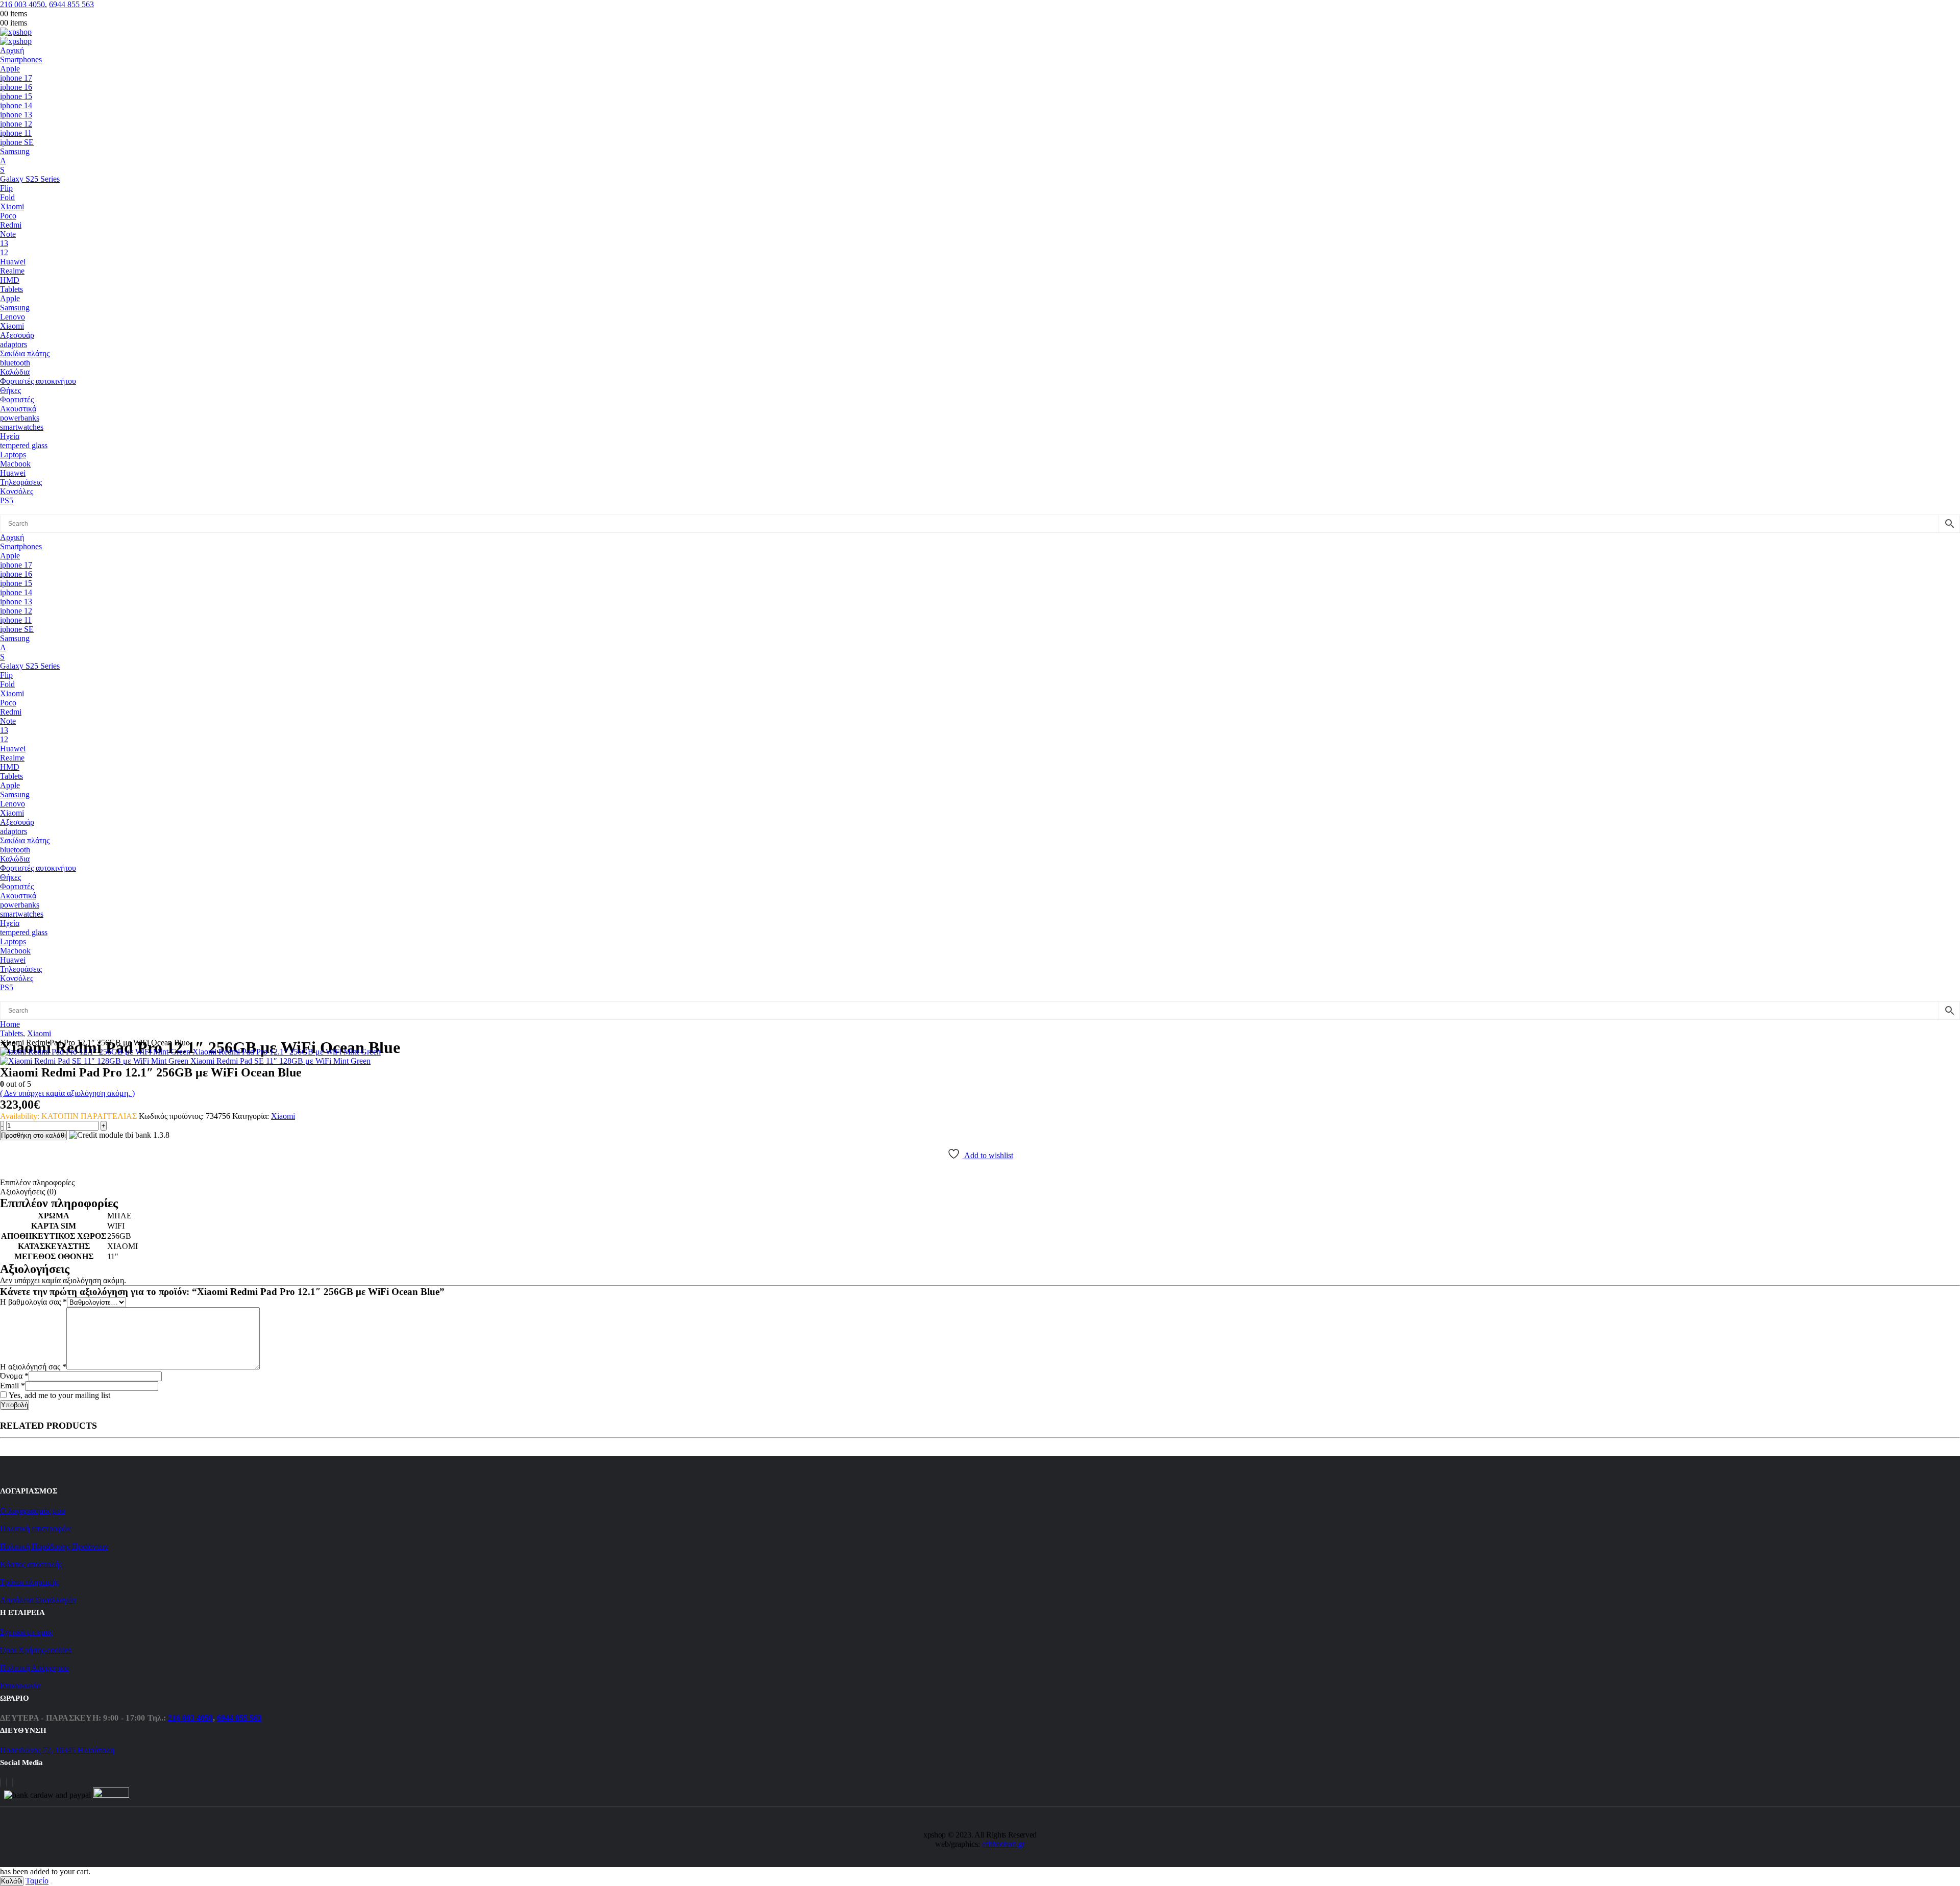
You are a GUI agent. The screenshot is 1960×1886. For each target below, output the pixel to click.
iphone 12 (16, 124)
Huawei (13, 262)
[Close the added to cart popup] (52, 1883)
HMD (10, 280)
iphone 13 (16, 115)
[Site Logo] (16, 32)
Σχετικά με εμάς (26, 1632)
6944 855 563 (71, 4)
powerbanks (20, 418)
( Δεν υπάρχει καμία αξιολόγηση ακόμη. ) (67, 1093)
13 (4, 243)
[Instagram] (7, 1783)
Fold (7, 197)
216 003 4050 (22, 4)
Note (8, 234)
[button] (11, 510)
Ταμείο (37, 1881)
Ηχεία (10, 436)
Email (13, 1386)
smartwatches (22, 427)
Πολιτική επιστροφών (35, 1528)
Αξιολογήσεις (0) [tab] (28, 1192)
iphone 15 (16, 96)
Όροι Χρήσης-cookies (36, 1650)
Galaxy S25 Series (30, 179)
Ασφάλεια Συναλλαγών (38, 1600)
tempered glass (24, 445)
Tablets (11, 289)
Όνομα (14, 1376)
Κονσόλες (17, 491)
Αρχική (12, 50)
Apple (10, 69)
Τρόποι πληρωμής (30, 1582)
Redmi (11, 225)
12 (4, 252)
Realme (12, 271)
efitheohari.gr (1003, 1844)
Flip (6, 188)
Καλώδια (15, 372)
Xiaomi (12, 206)
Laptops (13, 455)
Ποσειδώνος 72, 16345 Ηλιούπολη (57, 1750)
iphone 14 (16, 105)
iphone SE (17, 142)
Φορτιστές (17, 399)
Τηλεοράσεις (21, 482)
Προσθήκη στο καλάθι (33, 1135)
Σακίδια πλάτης (25, 353)
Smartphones (21, 59)
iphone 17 (16, 78)
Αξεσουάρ (17, 335)
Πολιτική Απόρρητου (34, 1668)
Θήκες (10, 390)
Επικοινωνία (20, 1686)
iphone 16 (16, 87)
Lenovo (13, 317)
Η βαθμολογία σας (33, 1302)
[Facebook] (1, 1783)
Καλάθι (12, 1881)
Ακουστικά (18, 409)
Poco (8, 216)
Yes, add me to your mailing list (58, 1395)
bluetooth (15, 363)
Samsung (15, 151)
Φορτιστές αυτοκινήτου (38, 381)
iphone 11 (16, 133)
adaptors (14, 344)
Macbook (15, 464)
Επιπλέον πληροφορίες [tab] (37, 1182)
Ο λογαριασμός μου (33, 1511)
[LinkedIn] (13, 1783)
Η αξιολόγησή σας (33, 1367)
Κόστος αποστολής (31, 1564)
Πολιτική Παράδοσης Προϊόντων (54, 1546)
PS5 (7, 500)
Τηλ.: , (205, 1718)
